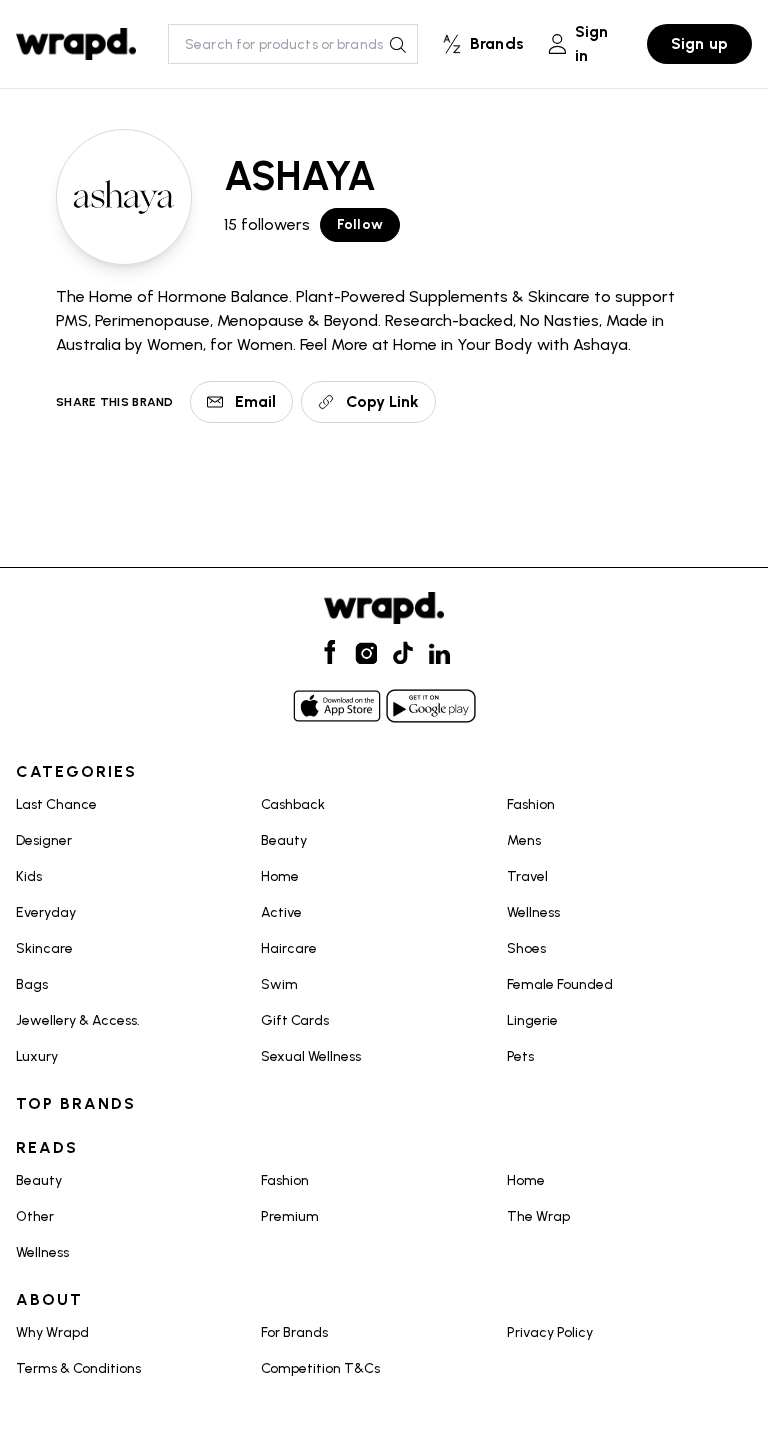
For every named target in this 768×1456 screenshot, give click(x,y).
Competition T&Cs (320, 1368)
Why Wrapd (52, 1332)
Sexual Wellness (311, 1056)
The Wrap (538, 1216)
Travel (527, 876)
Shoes (526, 948)
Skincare (44, 948)
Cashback (293, 804)
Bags (32, 984)
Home (280, 876)
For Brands (294, 1332)
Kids (29, 876)
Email (255, 401)
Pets (520, 1056)
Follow (360, 224)
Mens (524, 840)
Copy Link (382, 401)
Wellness (533, 912)
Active (281, 912)
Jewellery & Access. (78, 1020)
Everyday (46, 912)
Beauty (284, 840)
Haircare (289, 948)
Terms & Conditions (78, 1368)
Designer (44, 840)
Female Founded (560, 984)
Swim (279, 984)
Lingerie (532, 1020)
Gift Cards (295, 1020)
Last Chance (56, 804)
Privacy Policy (550, 1332)
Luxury (37, 1056)
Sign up (699, 43)
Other (35, 1216)
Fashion (531, 804)
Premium (290, 1216)
